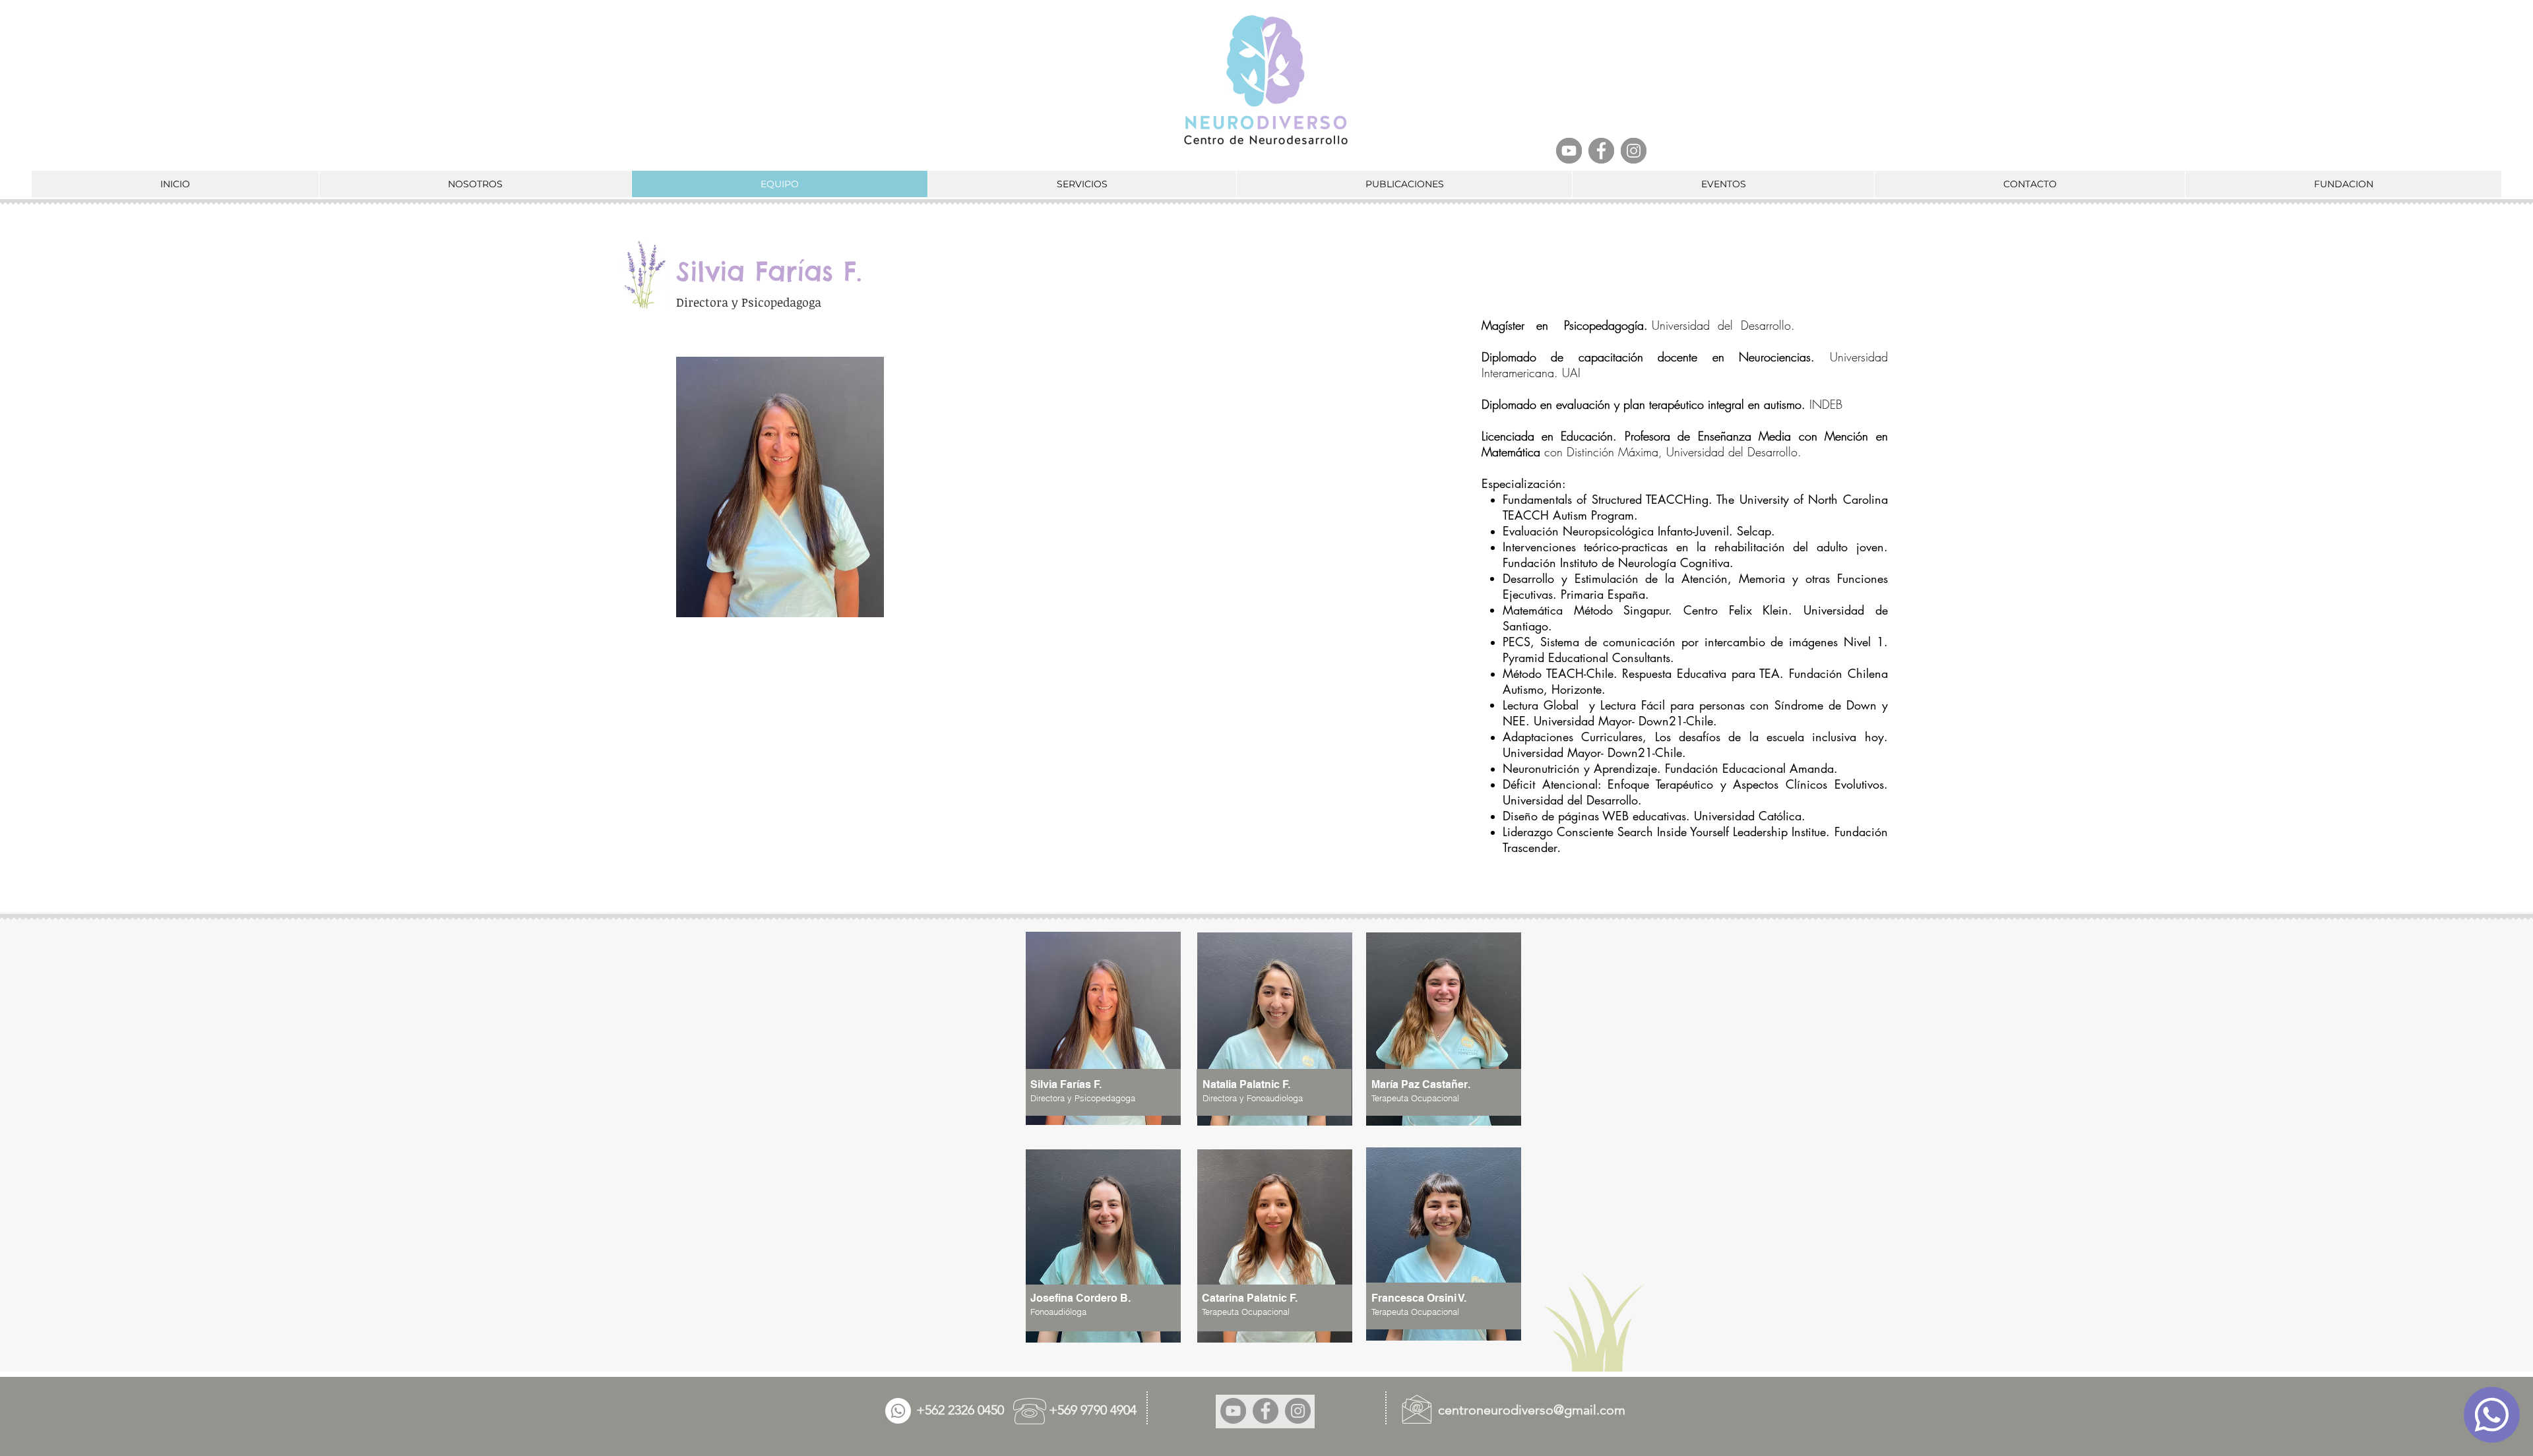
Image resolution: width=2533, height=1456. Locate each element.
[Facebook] (1601, 151)
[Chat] (2492, 1415)
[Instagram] (1634, 151)
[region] (1286, 1044)
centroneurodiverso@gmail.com (1532, 1410)
